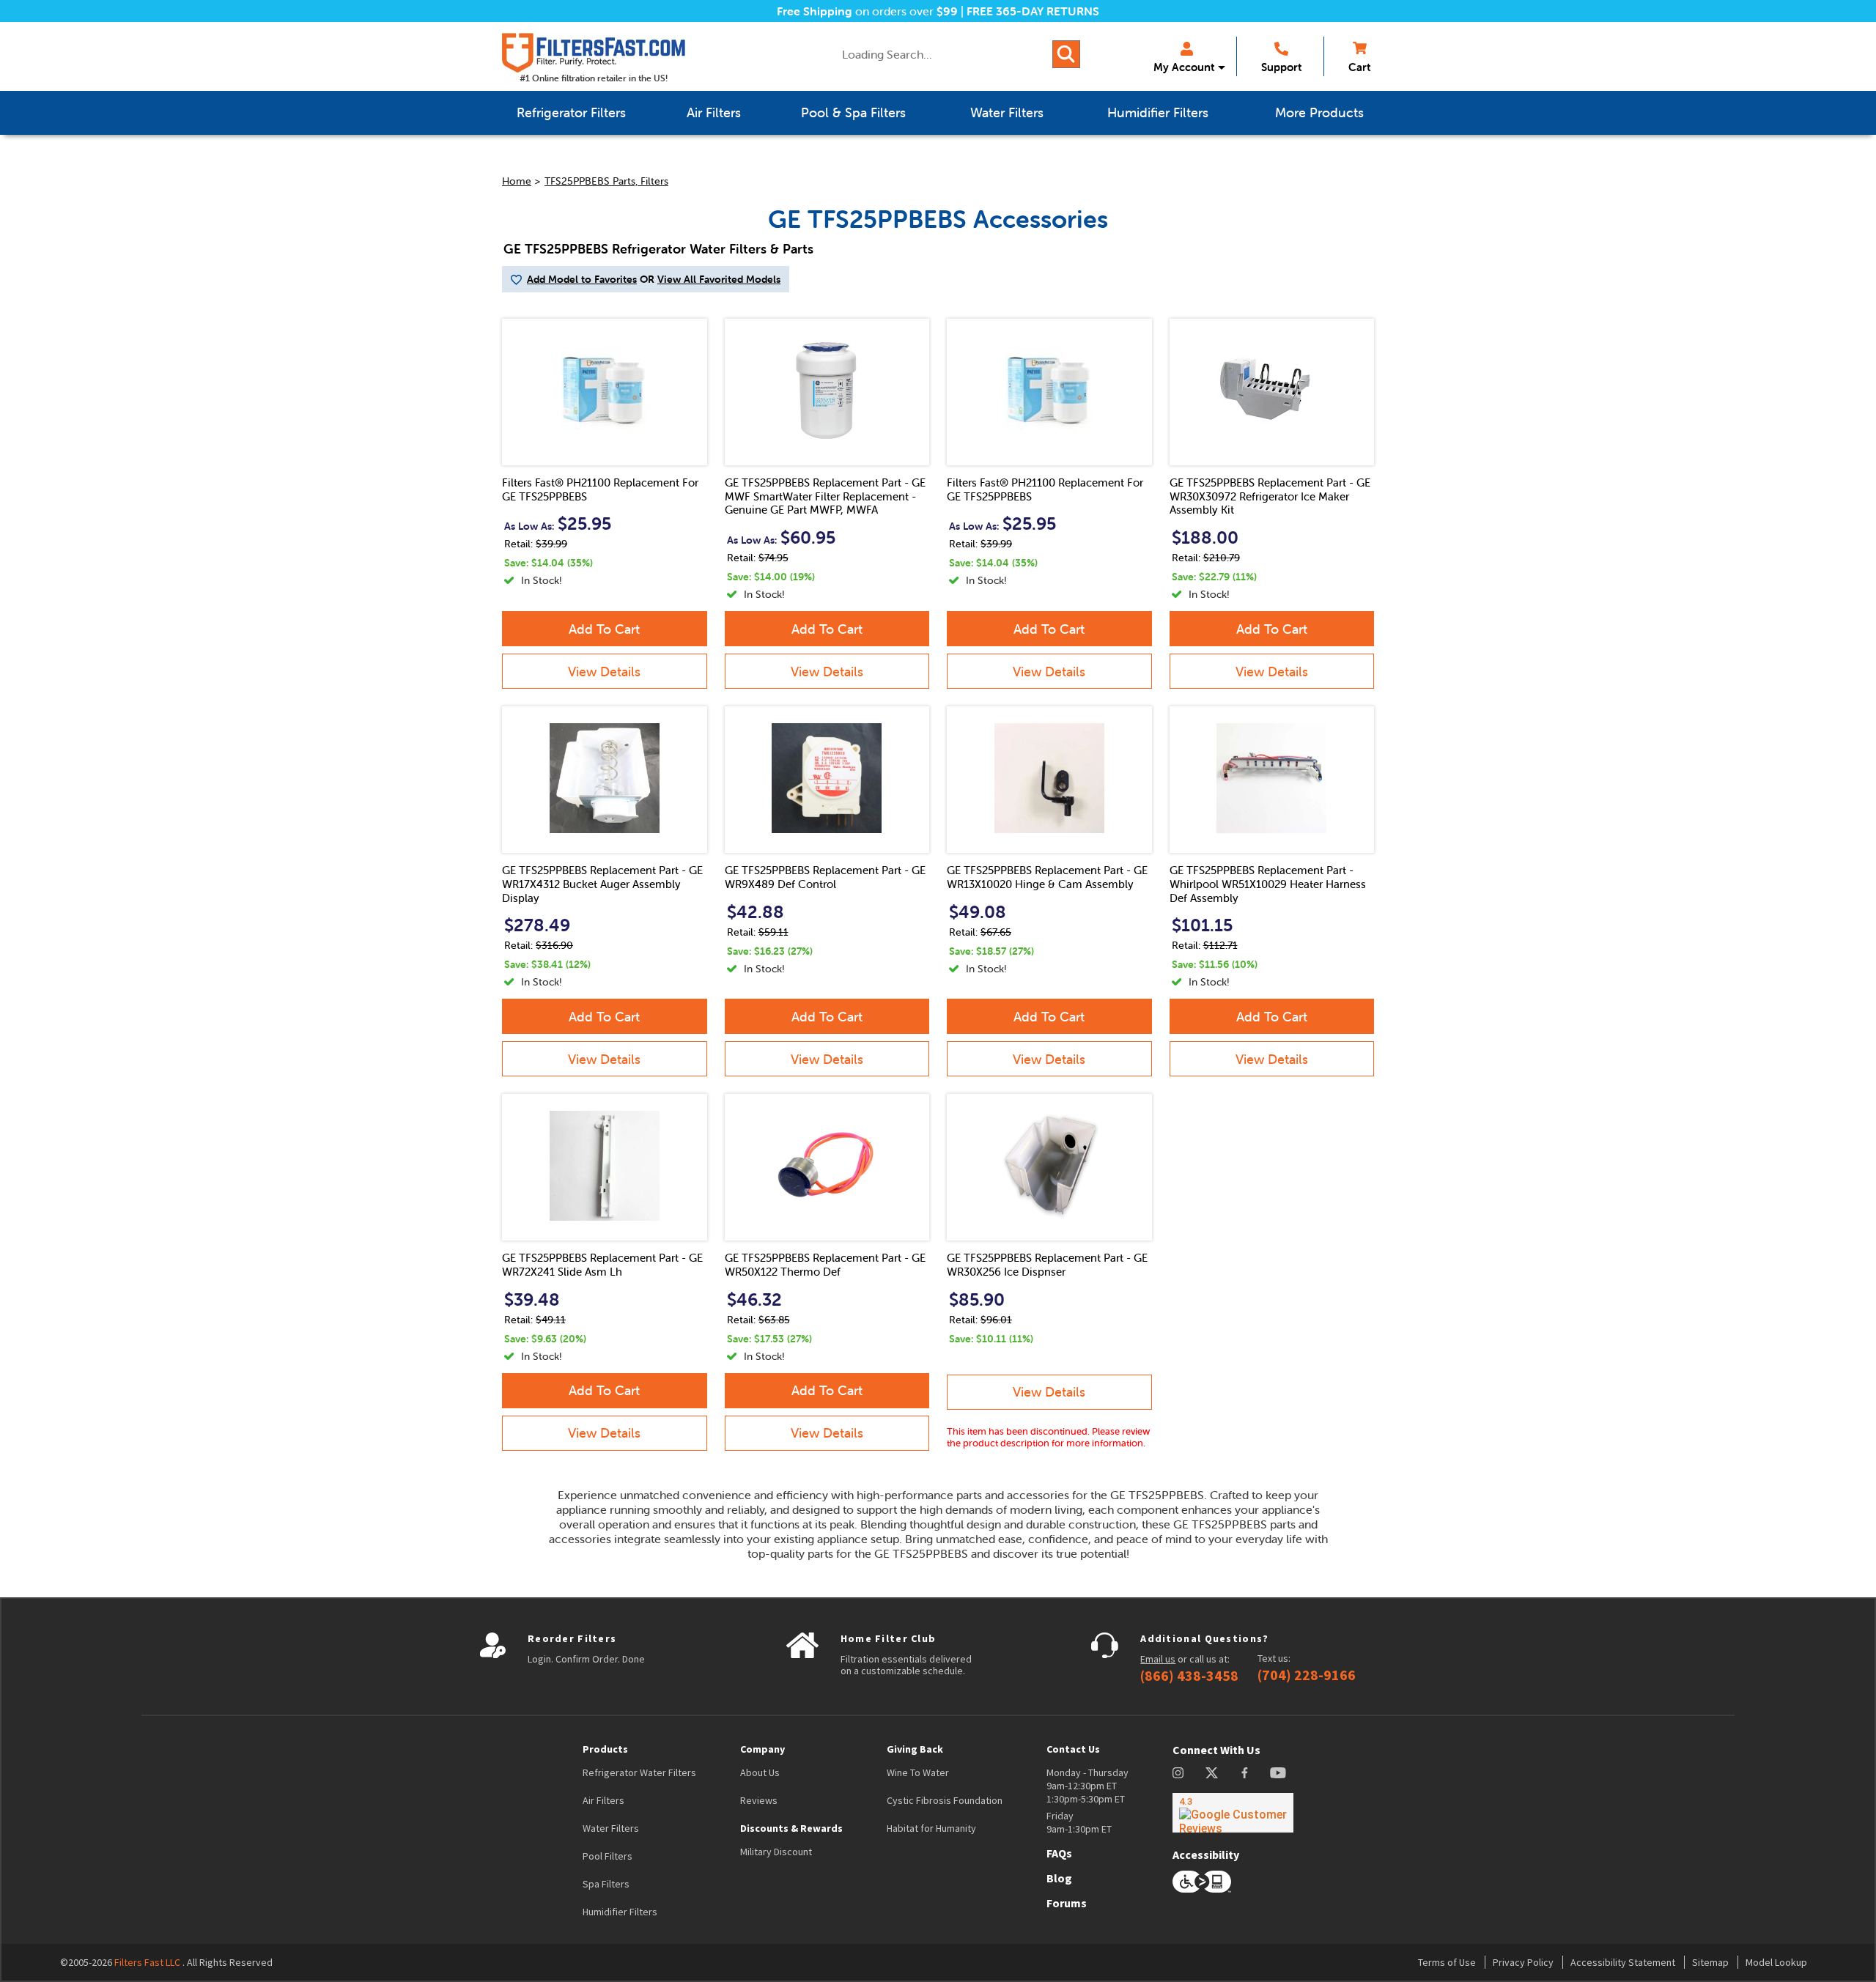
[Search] (1066, 54)
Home (517, 181)
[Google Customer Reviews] (1233, 1813)
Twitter (1212, 1773)
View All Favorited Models (719, 279)
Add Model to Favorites (582, 279)
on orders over (867, 11)
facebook (1245, 1773)
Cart (1359, 67)
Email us (1158, 1659)
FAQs (1059, 1853)
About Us (760, 1772)
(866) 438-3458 (1189, 1676)
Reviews (759, 1800)
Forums (1067, 1903)
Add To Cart (604, 629)
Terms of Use (1447, 1962)
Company (762, 1749)
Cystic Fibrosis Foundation (945, 1800)
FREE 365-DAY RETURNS (1033, 11)
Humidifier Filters (620, 1912)
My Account (1184, 67)
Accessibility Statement (1623, 1962)
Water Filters (611, 1828)
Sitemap (1710, 1962)
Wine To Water (918, 1772)
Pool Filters (608, 1856)
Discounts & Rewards (791, 1828)
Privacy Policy (1523, 1962)
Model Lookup (1776, 1962)
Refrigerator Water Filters (639, 1772)
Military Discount (776, 1852)
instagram (1178, 1773)
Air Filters (603, 1800)
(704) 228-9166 (1307, 1675)
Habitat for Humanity (931, 1828)
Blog (1059, 1878)
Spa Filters (606, 1884)
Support (1281, 67)
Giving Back (915, 1749)
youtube (1278, 1773)
